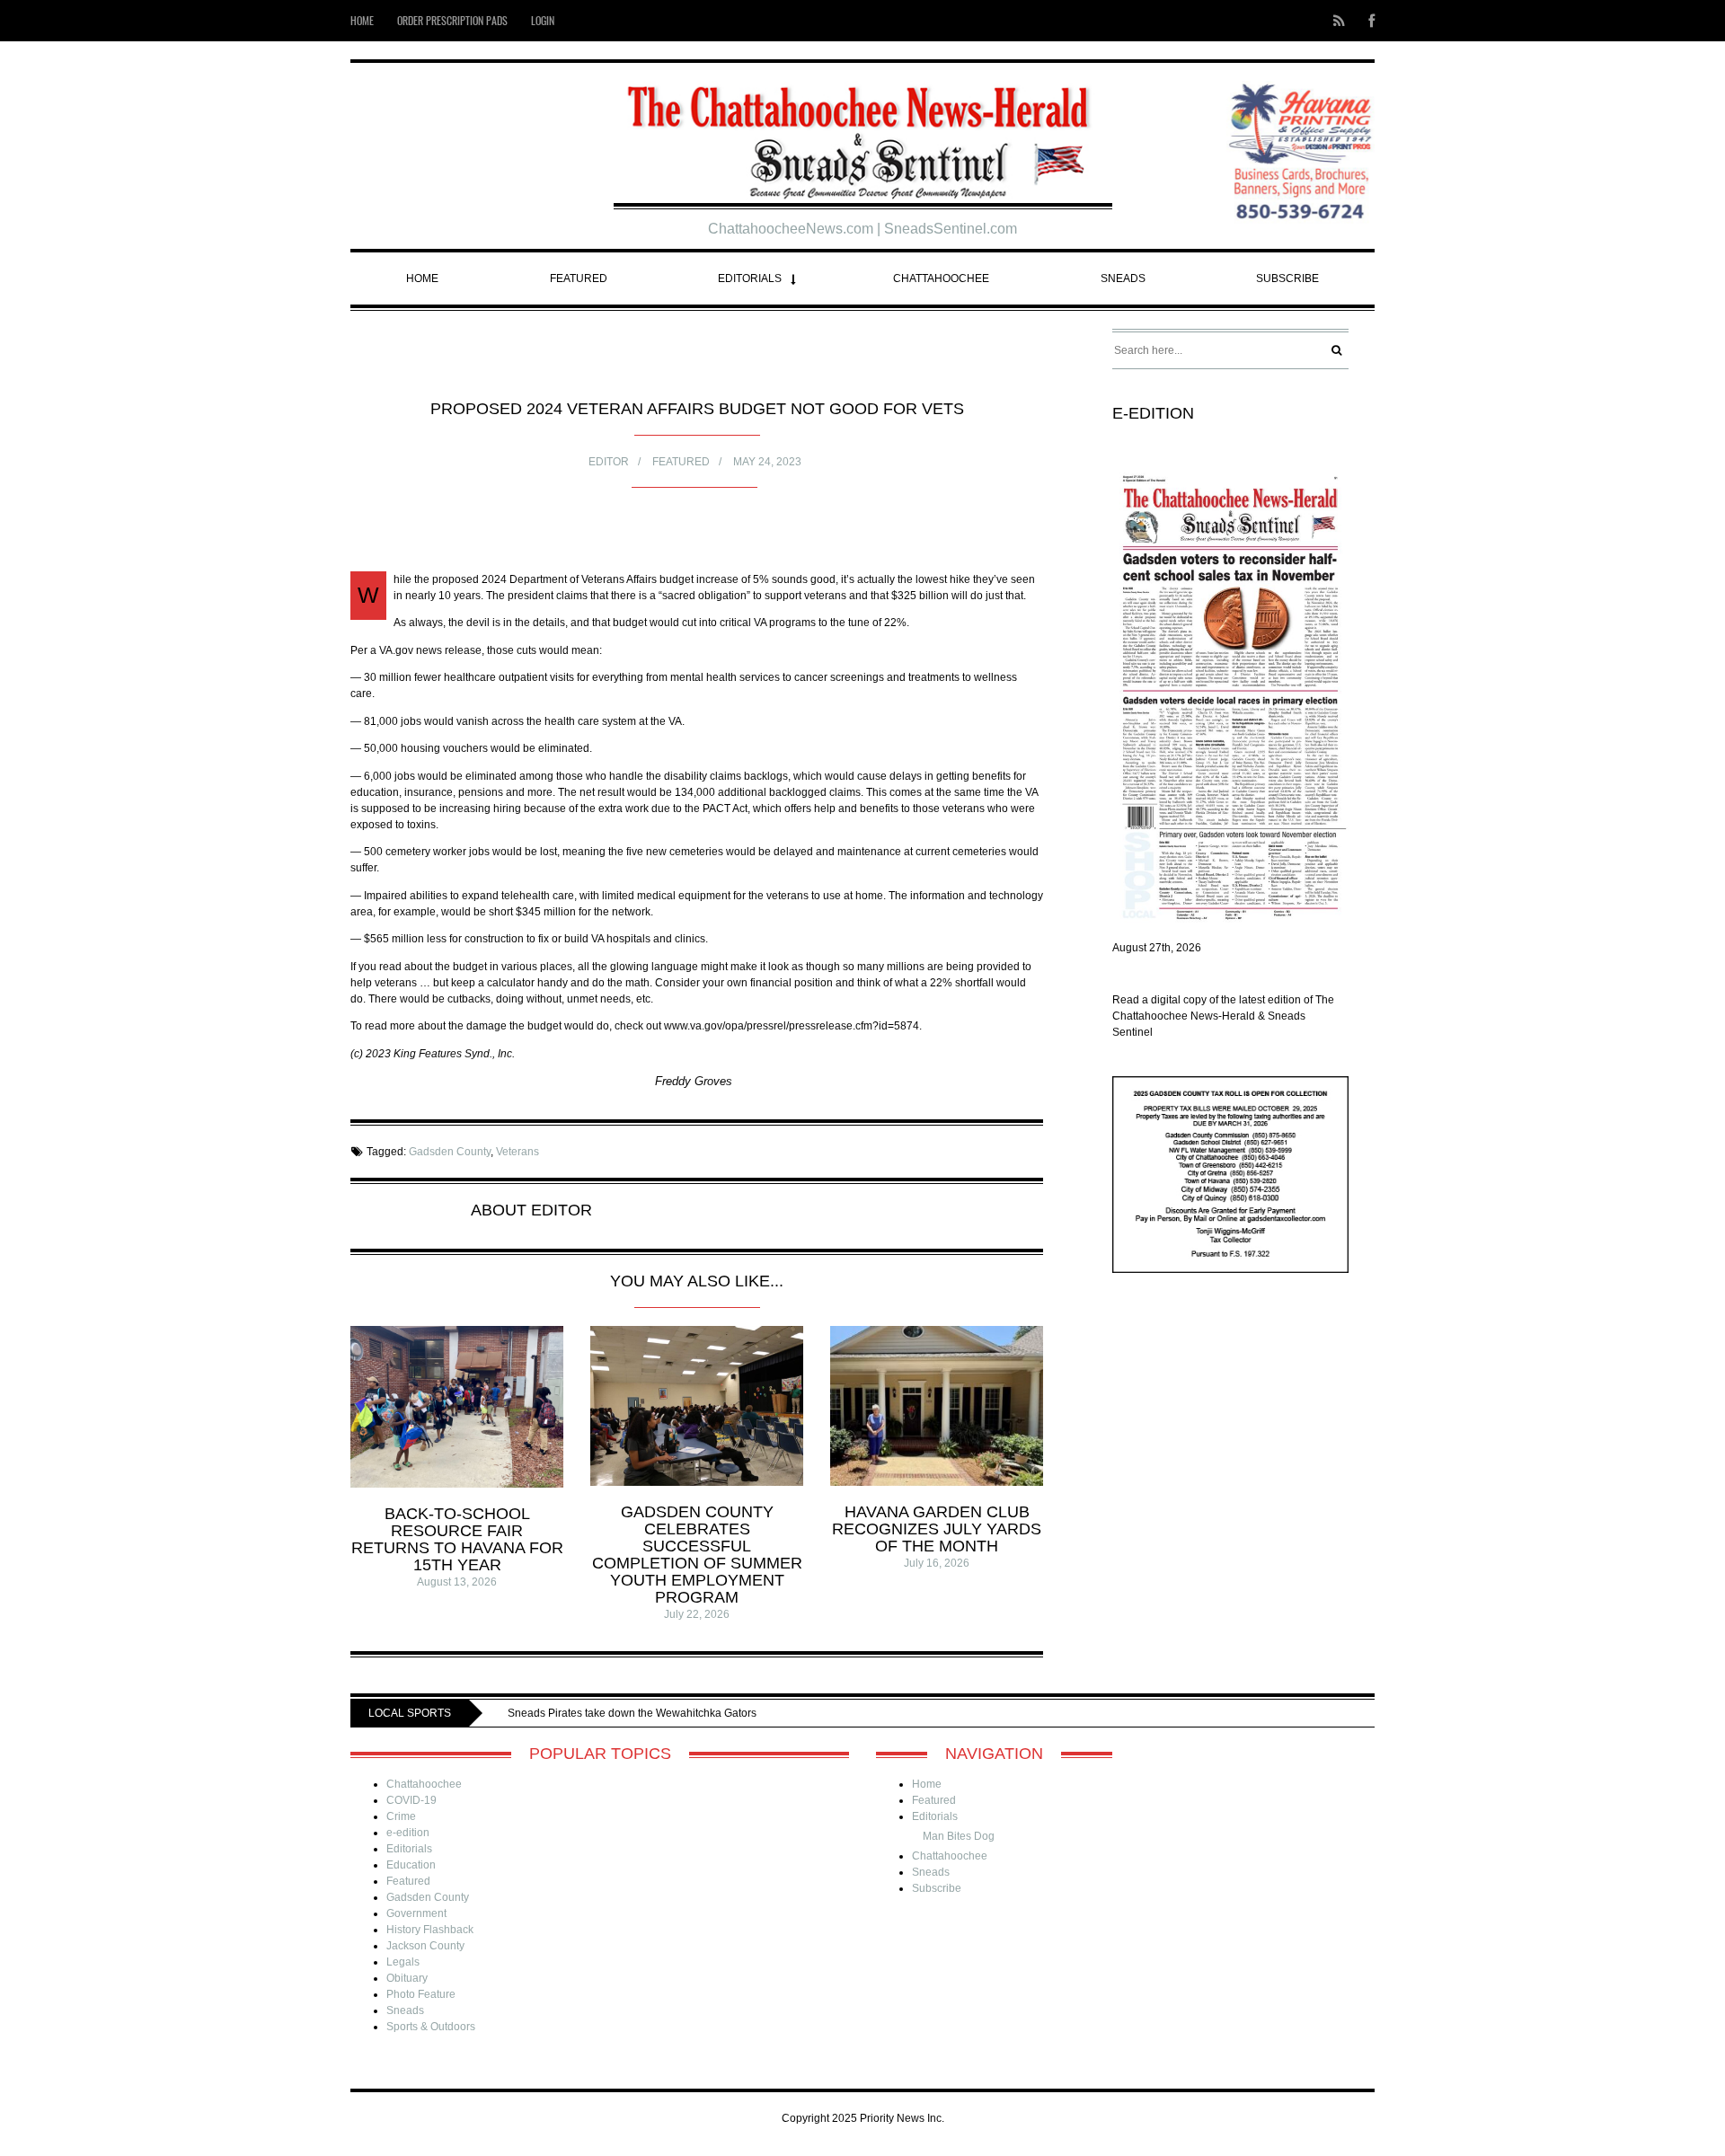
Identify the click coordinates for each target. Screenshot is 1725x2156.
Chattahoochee (941, 278)
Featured (579, 278)
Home (362, 20)
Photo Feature (421, 1994)
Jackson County (425, 1946)
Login (543, 20)
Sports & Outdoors (431, 2027)
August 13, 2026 (457, 1582)
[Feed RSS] (1339, 21)
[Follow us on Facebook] (1366, 21)
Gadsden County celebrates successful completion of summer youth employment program (697, 1555)
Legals (403, 1962)
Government (416, 1913)
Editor (609, 462)
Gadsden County (450, 1152)
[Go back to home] (863, 135)
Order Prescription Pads (452, 20)
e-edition (408, 1833)
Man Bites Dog (959, 1836)
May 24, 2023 (767, 462)
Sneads (1123, 278)
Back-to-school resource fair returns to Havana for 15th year (457, 1539)
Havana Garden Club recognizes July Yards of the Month (937, 1529)
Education (411, 1865)
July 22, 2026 (697, 1614)
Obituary (407, 1978)
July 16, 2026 (937, 1563)
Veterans (517, 1152)
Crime (401, 1816)
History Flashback (430, 1930)
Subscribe (1287, 278)
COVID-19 (411, 1800)
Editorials (750, 278)
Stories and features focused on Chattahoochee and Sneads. (749, 1713)
